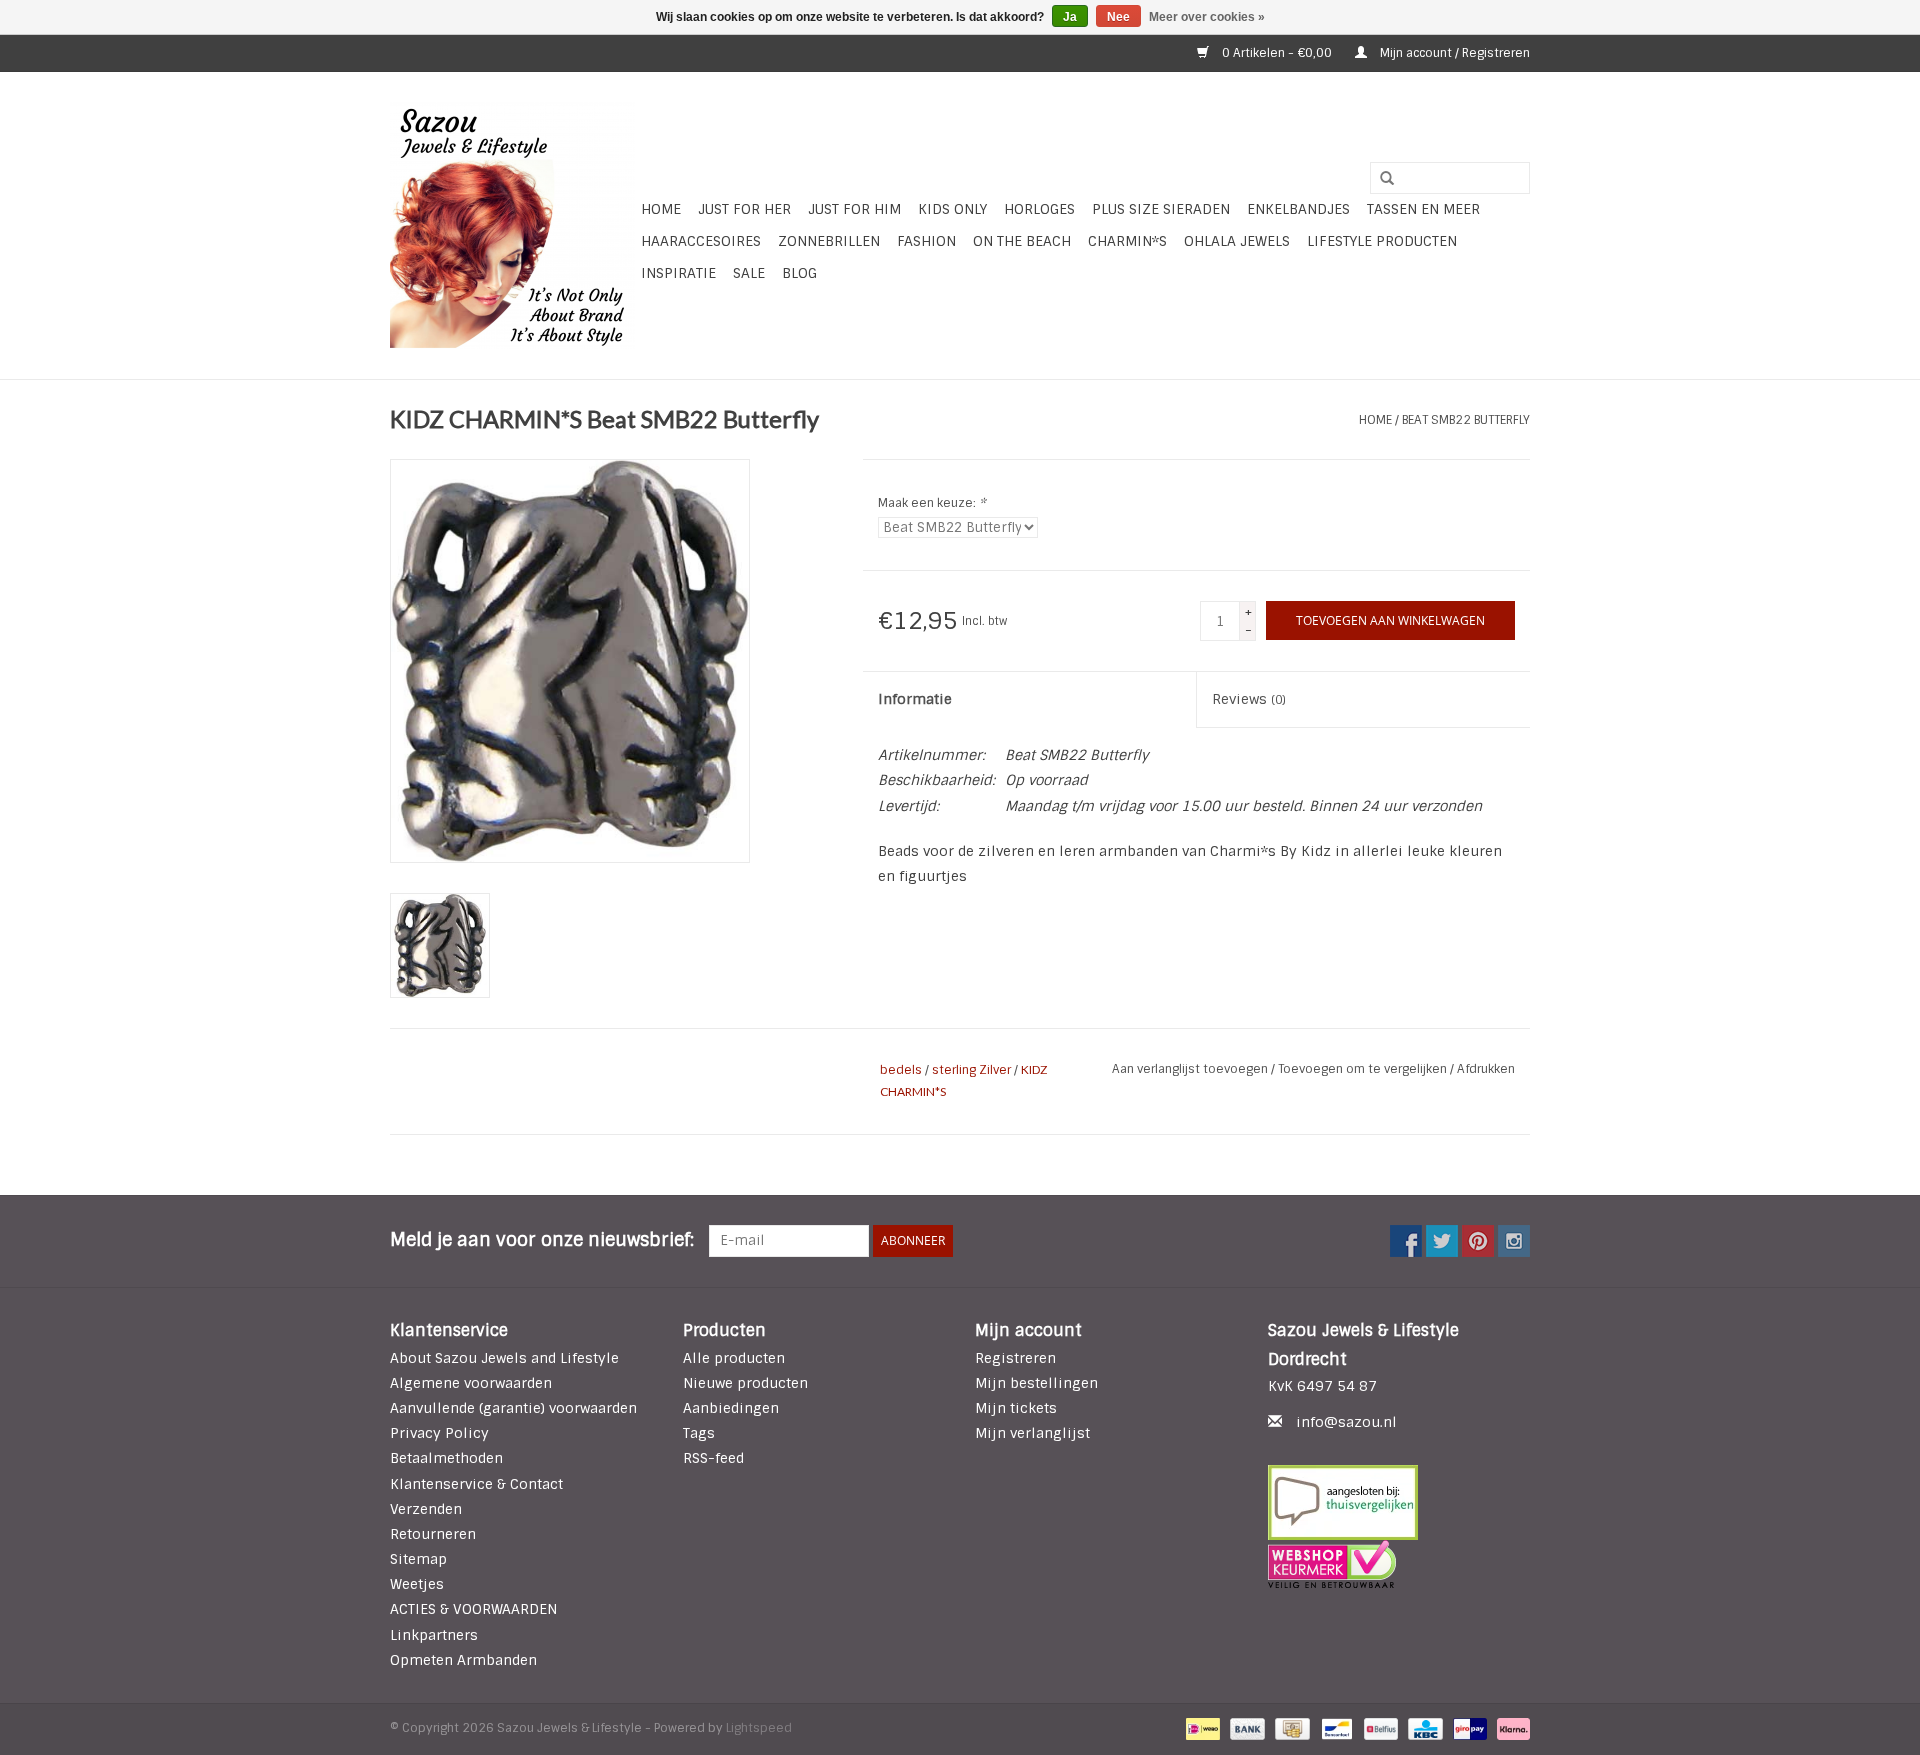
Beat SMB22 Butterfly (1466, 420)
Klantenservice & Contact (476, 1484)
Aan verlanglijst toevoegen (1191, 1069)
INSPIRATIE (678, 273)
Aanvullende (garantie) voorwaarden (513, 1408)
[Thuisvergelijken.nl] (1399, 1502)
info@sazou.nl (1346, 1422)
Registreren (1015, 1358)
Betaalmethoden (446, 1458)
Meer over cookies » (1207, 17)
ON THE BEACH (1022, 241)
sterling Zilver (971, 1070)
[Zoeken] (1380, 179)
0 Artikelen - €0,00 (1277, 53)
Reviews (1249, 699)
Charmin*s (1127, 241)
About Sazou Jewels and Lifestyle (504, 1358)
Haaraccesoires (701, 241)
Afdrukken (1486, 1069)
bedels (901, 1070)
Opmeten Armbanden (463, 1660)
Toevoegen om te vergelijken (1364, 1069)
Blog (799, 273)
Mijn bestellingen (1036, 1383)
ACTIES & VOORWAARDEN (473, 1609)
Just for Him (854, 209)
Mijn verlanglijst (1032, 1433)
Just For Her (744, 209)
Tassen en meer (1423, 209)
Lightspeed (759, 1728)
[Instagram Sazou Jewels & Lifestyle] (1514, 1241)
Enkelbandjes (1298, 209)
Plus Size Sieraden (1161, 209)
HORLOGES (1039, 209)
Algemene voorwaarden (471, 1383)
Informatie (915, 699)
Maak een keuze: (932, 503)
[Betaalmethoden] (1201, 1728)
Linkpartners (434, 1635)
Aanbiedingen (731, 1408)
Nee (1118, 17)
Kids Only (952, 209)
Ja (1070, 17)
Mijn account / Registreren (1453, 53)
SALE (749, 273)
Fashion (926, 241)
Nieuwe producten (745, 1383)
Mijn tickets (1016, 1408)
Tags (699, 1433)
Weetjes (417, 1584)
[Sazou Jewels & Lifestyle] (512, 225)
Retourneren (433, 1534)
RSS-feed (713, 1458)
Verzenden (426, 1509)
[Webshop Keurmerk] (1399, 1564)
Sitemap (418, 1559)
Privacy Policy (439, 1433)
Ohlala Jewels (1237, 241)
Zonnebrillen (829, 241)
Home (661, 209)
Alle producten (734, 1358)
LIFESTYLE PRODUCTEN (1382, 241)
